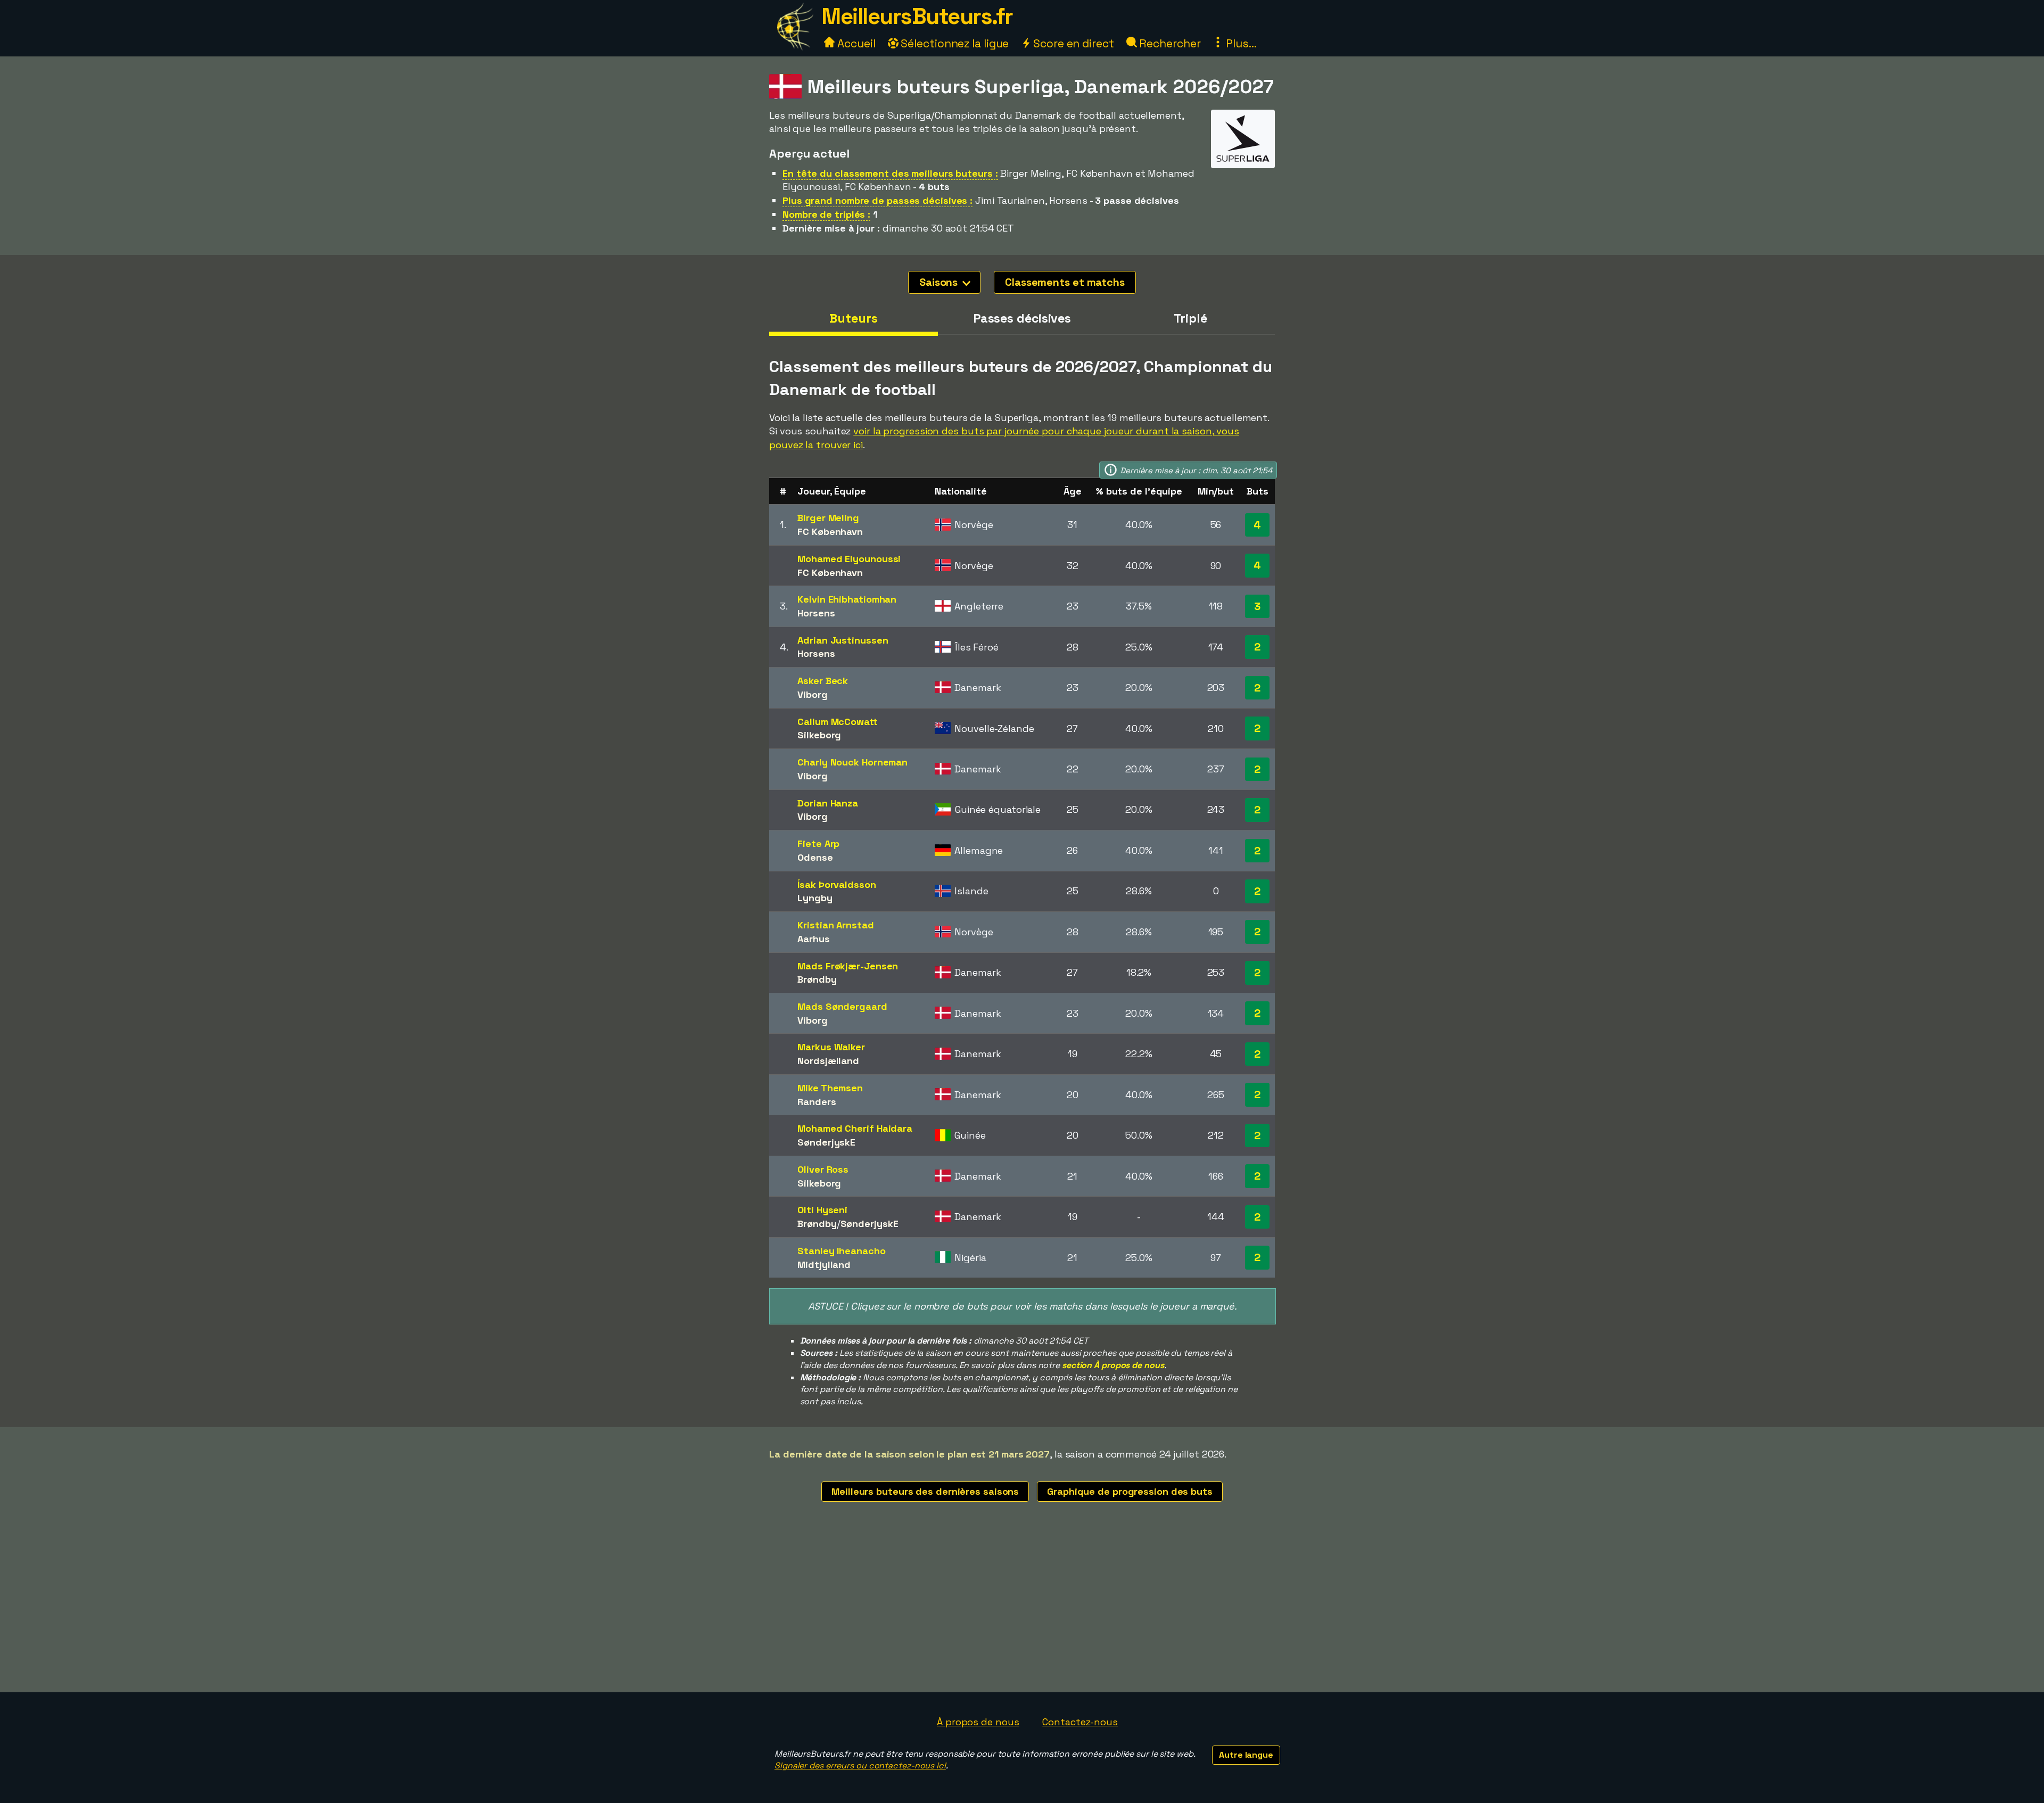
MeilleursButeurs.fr (917, 16)
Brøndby (817, 979)
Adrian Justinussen (843, 640)
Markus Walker (831, 1047)
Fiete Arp (818, 843)
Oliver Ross (823, 1169)
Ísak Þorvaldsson (836, 884)
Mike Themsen (830, 1088)
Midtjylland (824, 1265)
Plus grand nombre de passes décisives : (877, 200)
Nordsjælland (828, 1061)
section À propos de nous (1113, 1365)
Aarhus (813, 939)
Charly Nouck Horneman (852, 762)
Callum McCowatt (838, 722)
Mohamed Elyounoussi (849, 559)
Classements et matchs (1065, 282)
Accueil (855, 43)
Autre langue (1246, 1755)
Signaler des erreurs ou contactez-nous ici (860, 1765)
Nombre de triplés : (826, 214)
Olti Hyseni (822, 1210)
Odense (815, 857)
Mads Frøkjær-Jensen (848, 966)
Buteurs (853, 318)
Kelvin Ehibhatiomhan (847, 599)
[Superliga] (1243, 158)
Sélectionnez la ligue (954, 43)
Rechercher (1169, 43)
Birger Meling (828, 518)
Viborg (812, 694)
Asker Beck (823, 681)
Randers (817, 1102)
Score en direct (1072, 43)
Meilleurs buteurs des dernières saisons (925, 1491)
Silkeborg (819, 735)
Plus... (1240, 43)
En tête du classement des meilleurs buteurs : (890, 173)
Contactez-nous (1080, 1722)
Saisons (940, 282)
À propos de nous (978, 1722)
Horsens (816, 613)
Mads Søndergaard (842, 1006)
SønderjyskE (826, 1142)
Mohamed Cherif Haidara (855, 1128)
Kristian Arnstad (835, 925)
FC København (830, 532)
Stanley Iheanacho (841, 1251)
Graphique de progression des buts (1130, 1491)
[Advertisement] (1022, 1612)
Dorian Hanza (828, 803)
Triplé (1190, 318)
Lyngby (815, 898)
